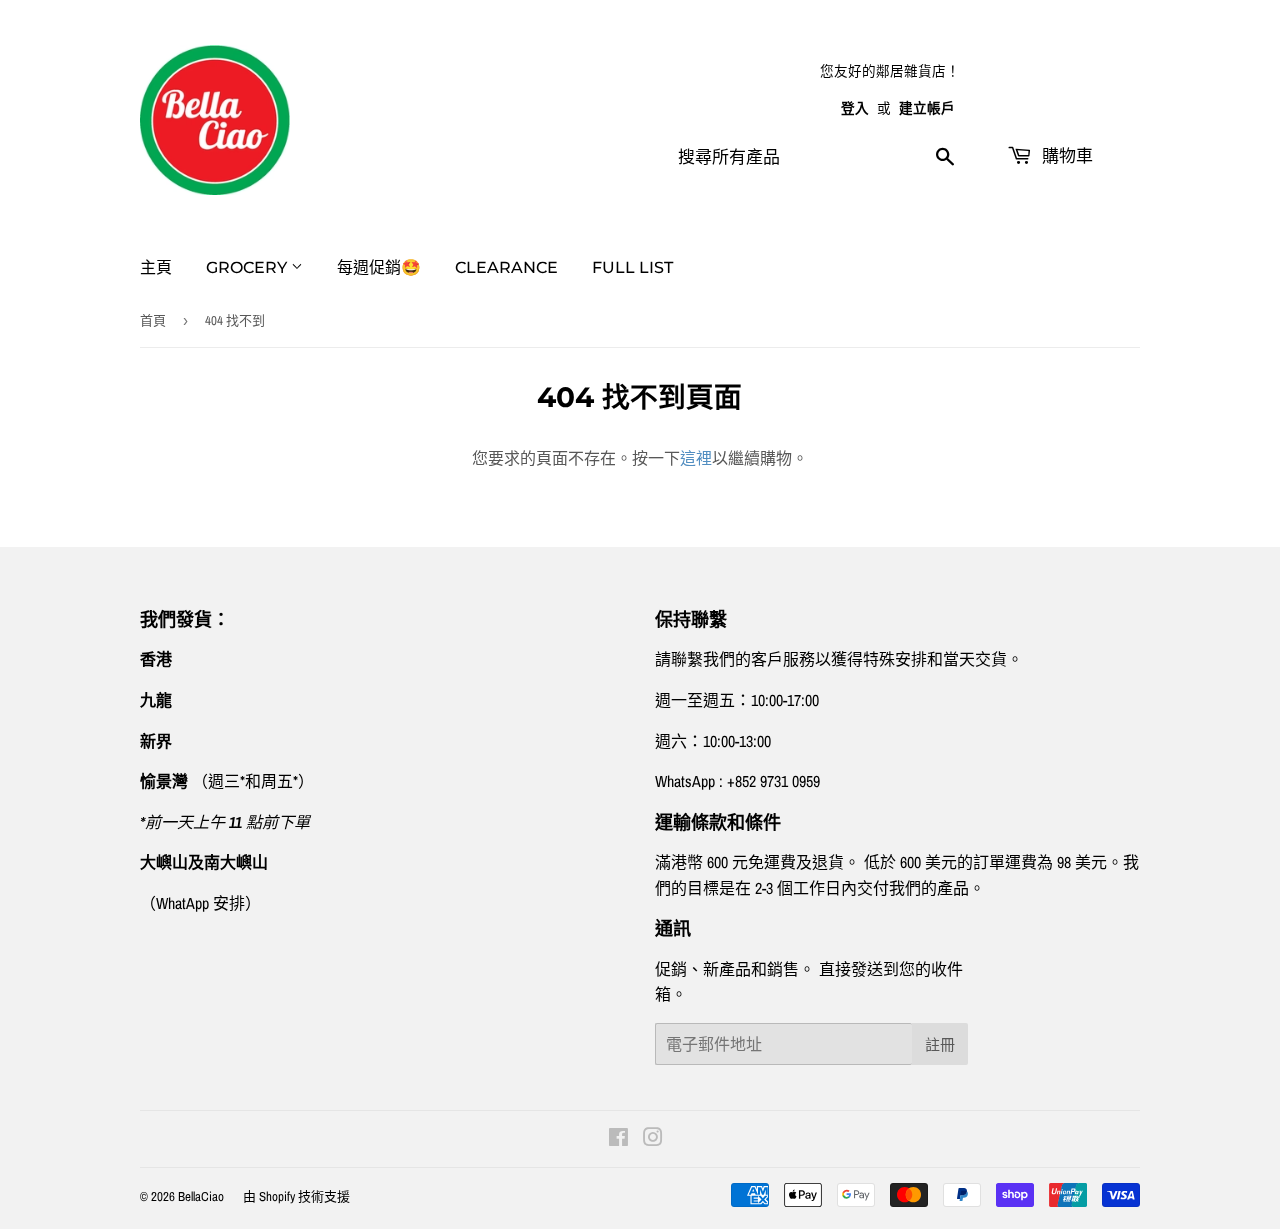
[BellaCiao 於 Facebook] (618, 1139)
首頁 (153, 320)
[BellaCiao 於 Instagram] (653, 1139)
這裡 (696, 458)
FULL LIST (632, 267)
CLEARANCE (506, 267)
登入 (855, 108)
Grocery (248, 267)
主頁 (156, 267)
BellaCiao (201, 1196)
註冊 (940, 1044)
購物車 (1065, 156)
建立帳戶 (927, 108)
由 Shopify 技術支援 (296, 1196)
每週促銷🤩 (379, 267)
